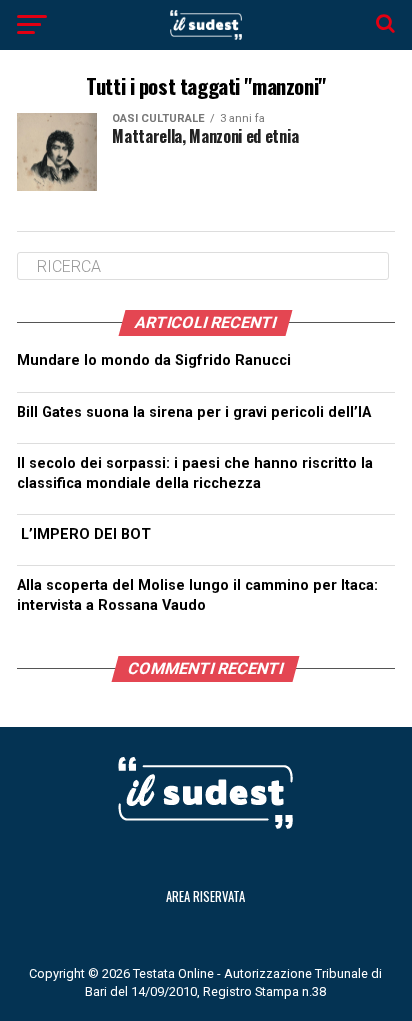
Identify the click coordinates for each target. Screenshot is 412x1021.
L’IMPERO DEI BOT (86, 534)
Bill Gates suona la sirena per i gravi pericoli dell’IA (194, 412)
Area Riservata (205, 896)
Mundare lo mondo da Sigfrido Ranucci (154, 360)
